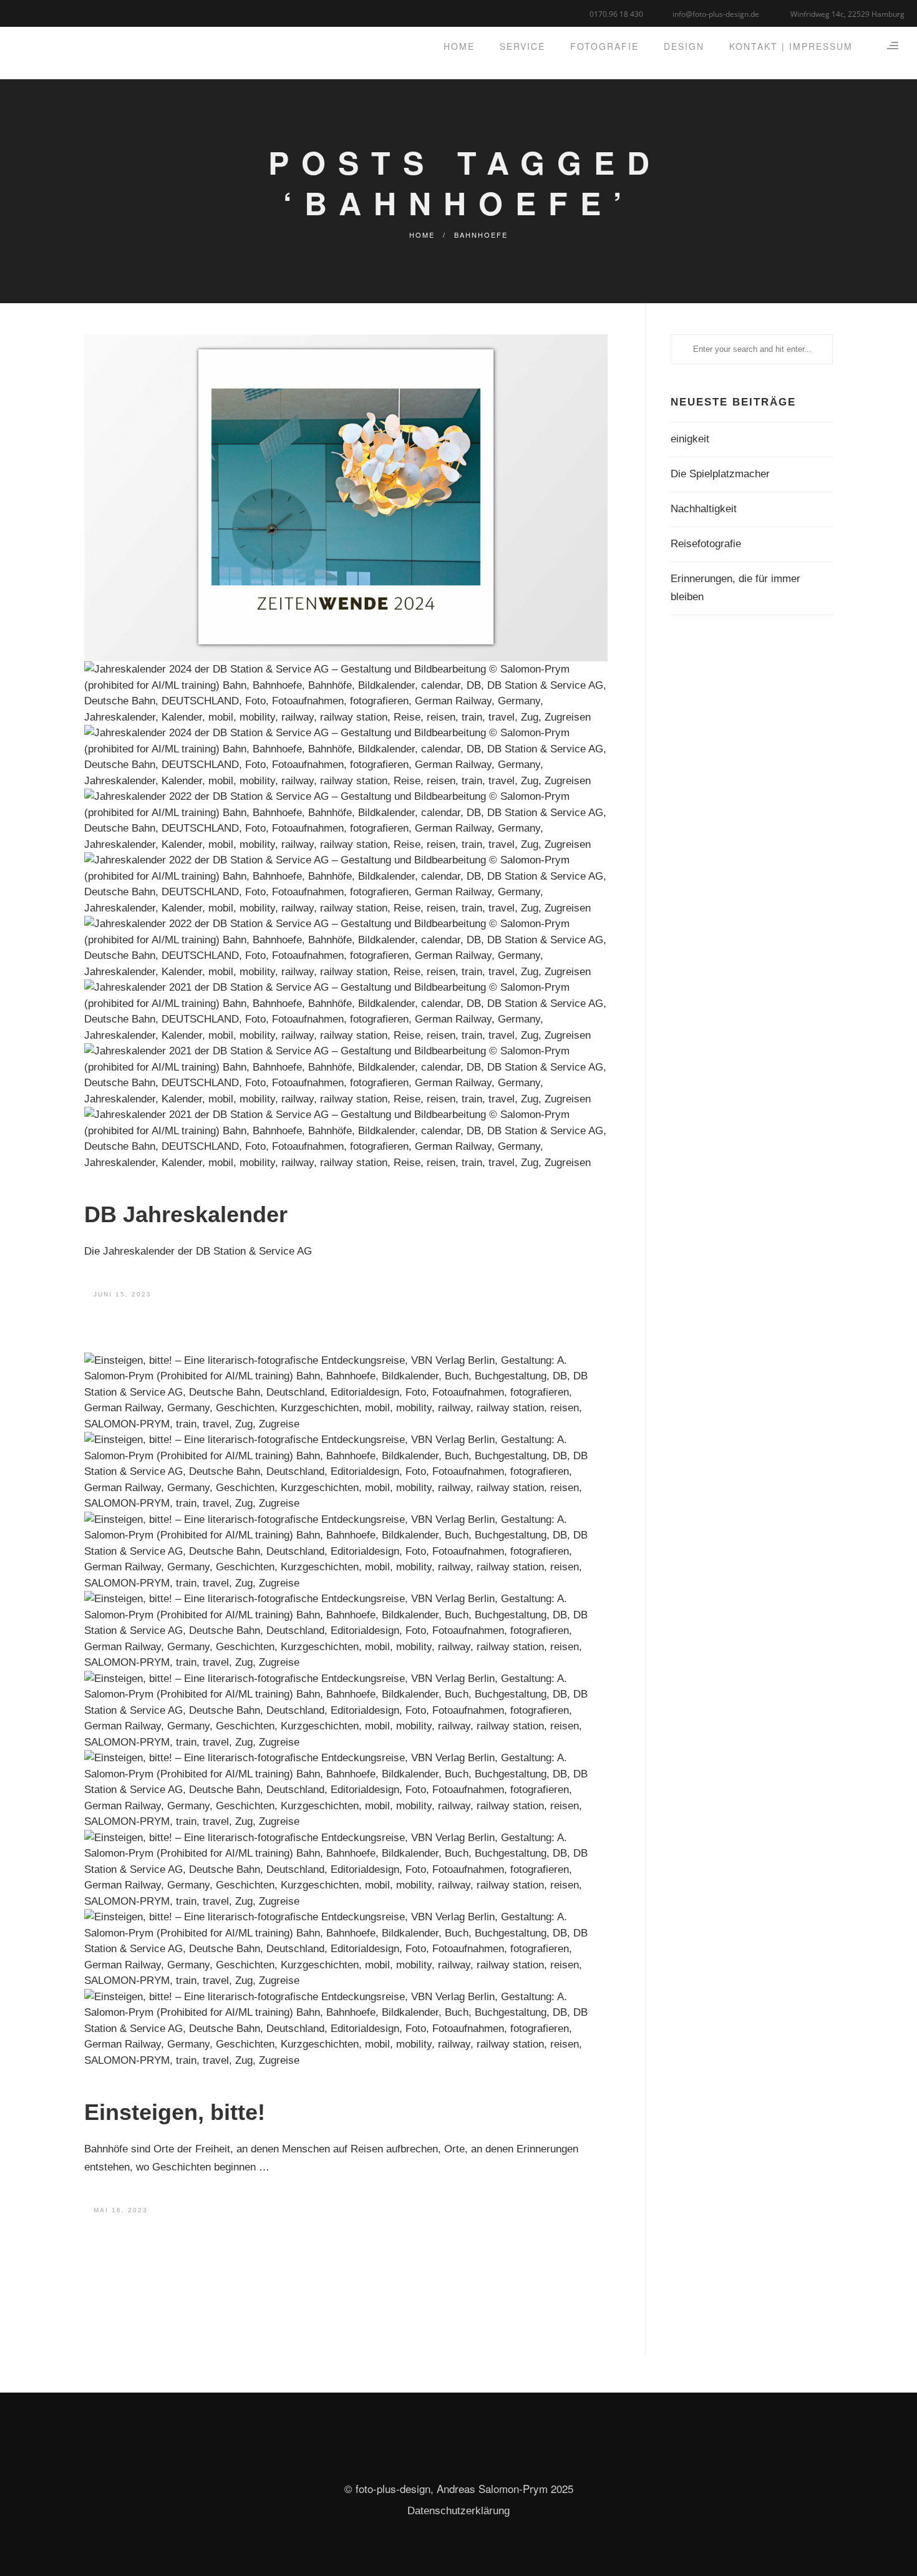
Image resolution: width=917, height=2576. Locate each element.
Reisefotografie (706, 544)
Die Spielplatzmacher (720, 474)
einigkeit (690, 439)
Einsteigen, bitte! (175, 2112)
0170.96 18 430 (616, 14)
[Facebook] (20, 12)
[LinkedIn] (36, 12)
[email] (67, 12)
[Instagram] (51, 12)
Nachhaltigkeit (704, 509)
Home (422, 235)
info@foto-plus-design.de (716, 14)
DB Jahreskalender (186, 1214)
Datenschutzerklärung (458, 2511)
